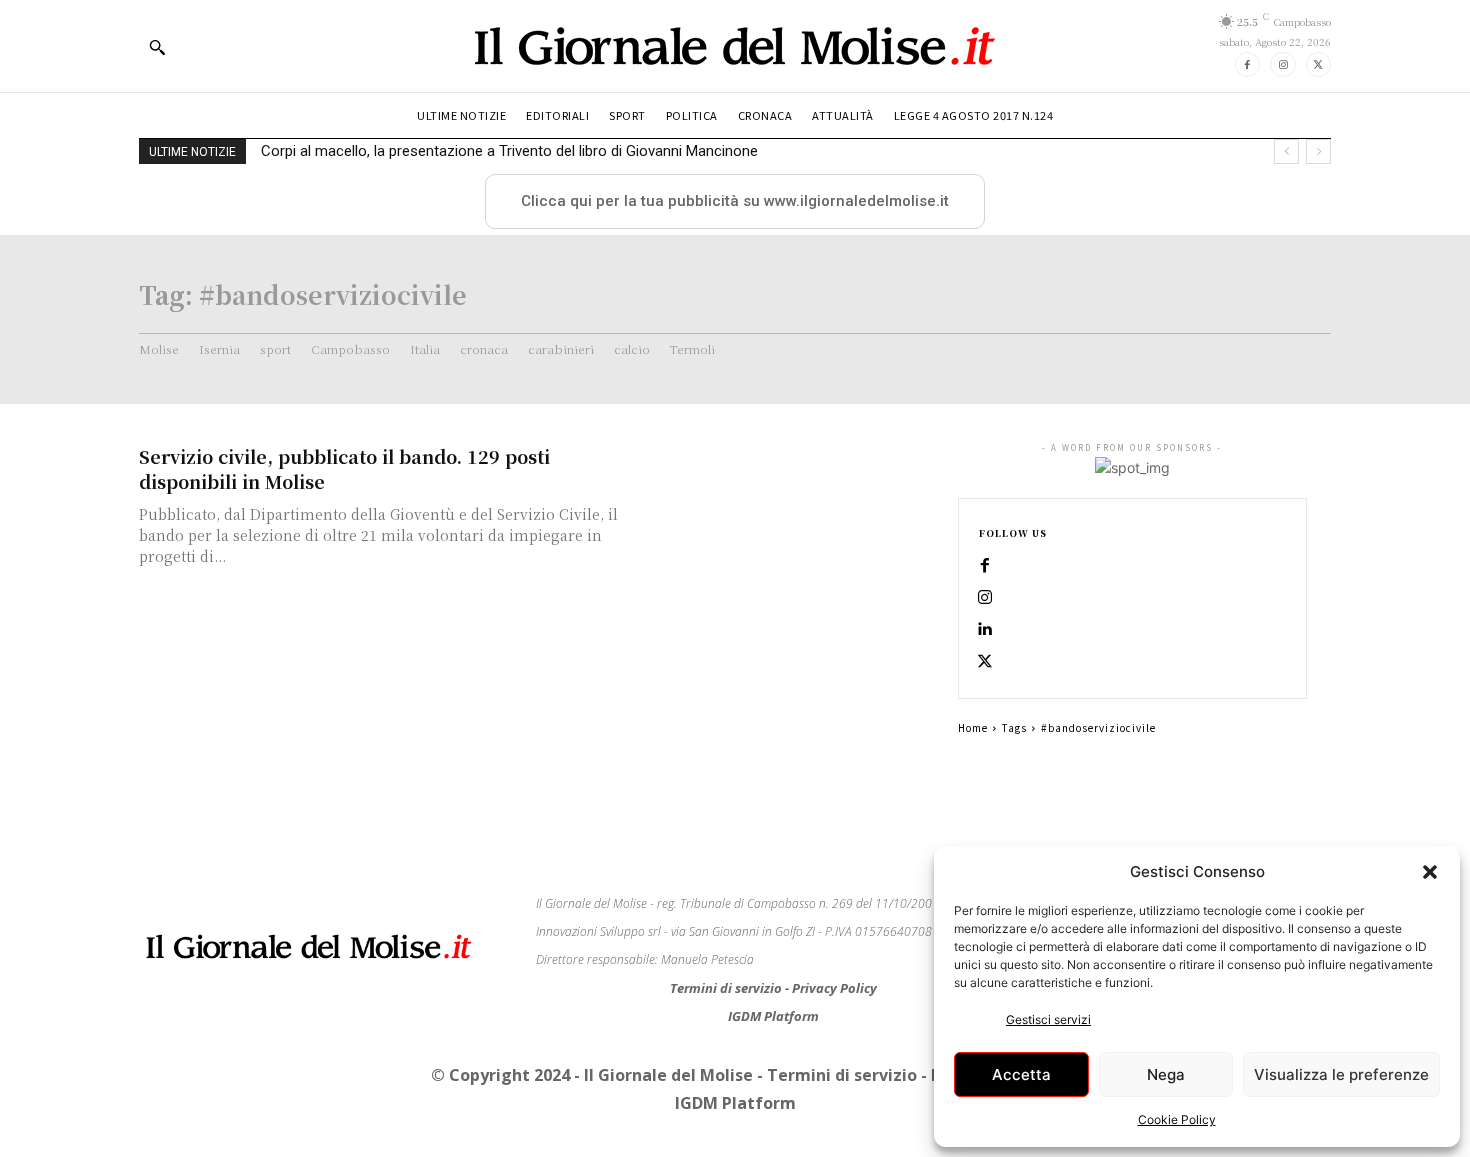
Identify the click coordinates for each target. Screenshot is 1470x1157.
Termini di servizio (727, 988)
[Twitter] (1318, 64)
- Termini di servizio (839, 1075)
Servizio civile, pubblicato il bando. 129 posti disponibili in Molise (344, 468)
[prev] (1286, 151)
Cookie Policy (1177, 1119)
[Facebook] (1247, 64)
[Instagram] (1282, 64)
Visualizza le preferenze (1341, 1074)
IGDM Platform (773, 1016)
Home (973, 727)
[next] (1318, 151)
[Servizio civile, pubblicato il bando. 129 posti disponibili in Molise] (795, 513)
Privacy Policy (834, 988)
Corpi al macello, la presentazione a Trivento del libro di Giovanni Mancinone (509, 151)
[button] (1430, 872)
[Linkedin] (985, 630)
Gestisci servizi (1048, 1019)
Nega (1166, 1074)
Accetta (1021, 1074)
